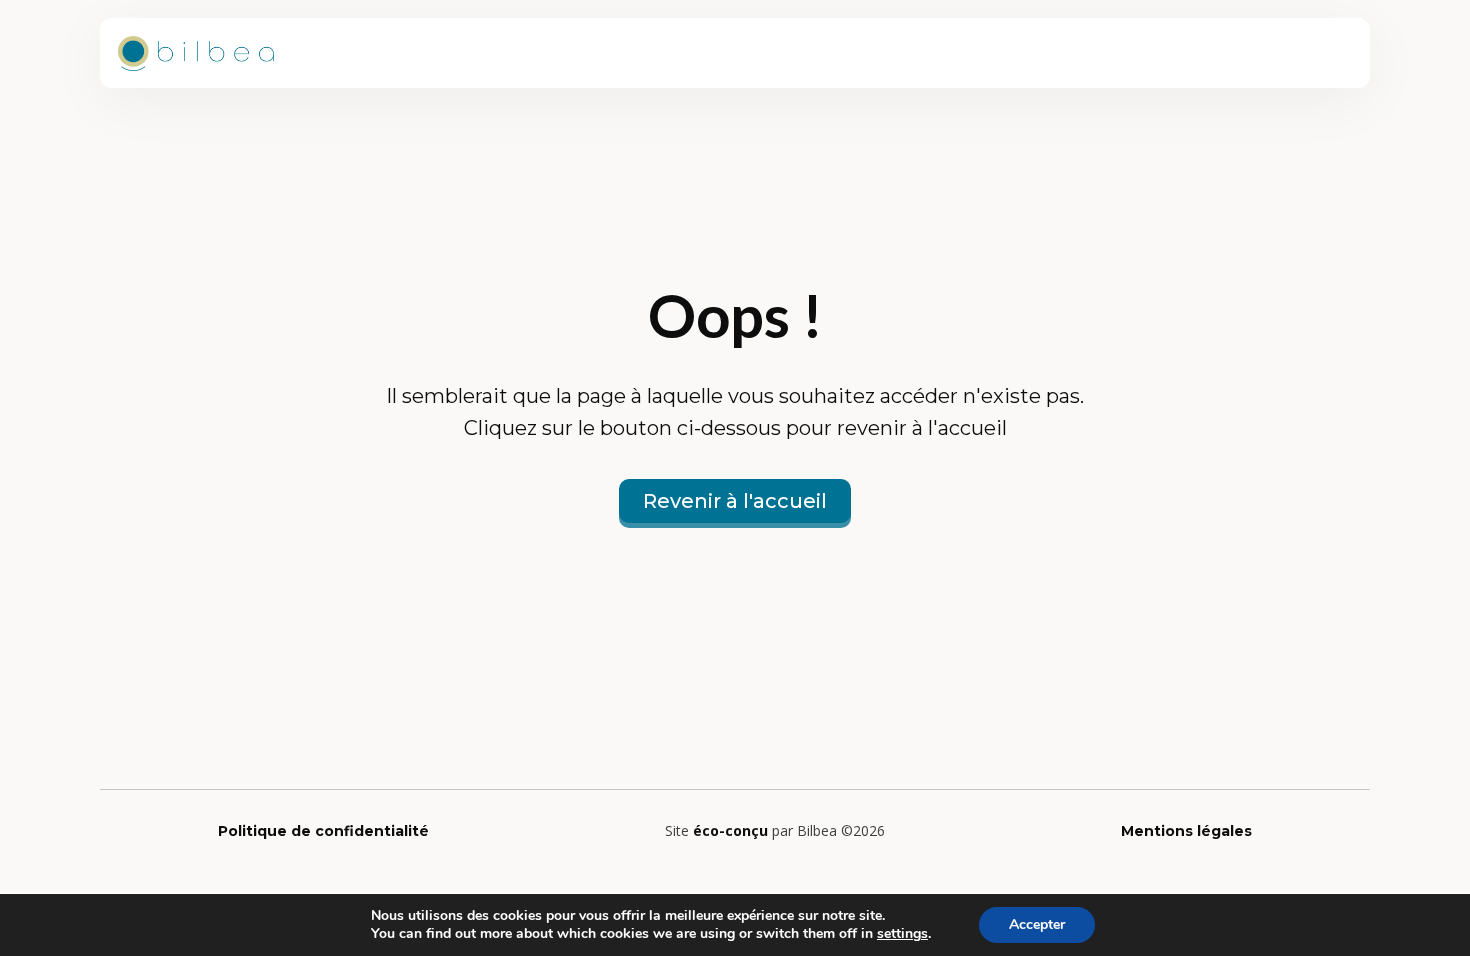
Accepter (1037, 924)
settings (902, 934)
